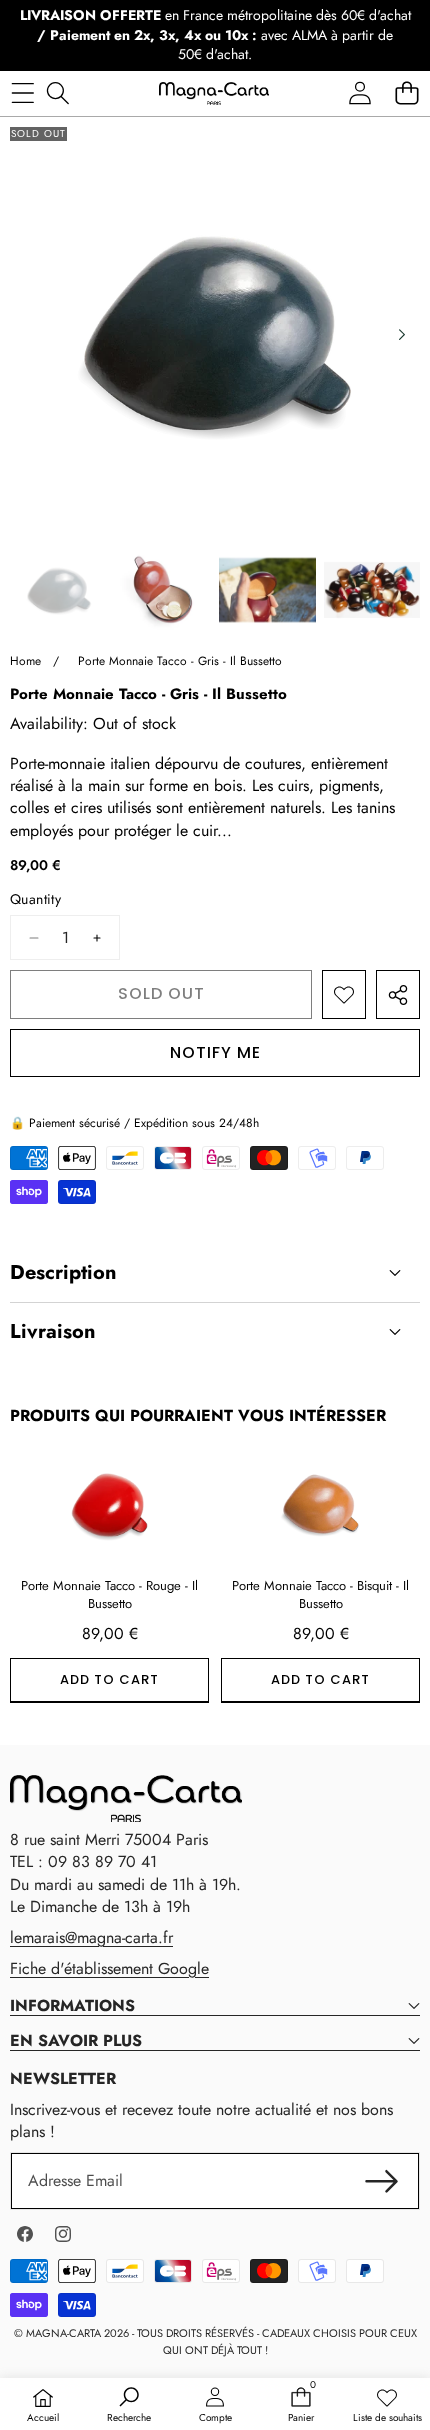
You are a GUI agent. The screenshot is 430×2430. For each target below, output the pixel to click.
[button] (406, 93)
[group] (58, 590)
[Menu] (22, 93)
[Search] (57, 93)
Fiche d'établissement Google (109, 1968)
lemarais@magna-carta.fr (91, 1937)
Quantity (35, 899)
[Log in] (359, 93)
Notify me (215, 1052)
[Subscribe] (382, 2181)
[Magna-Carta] (214, 93)
